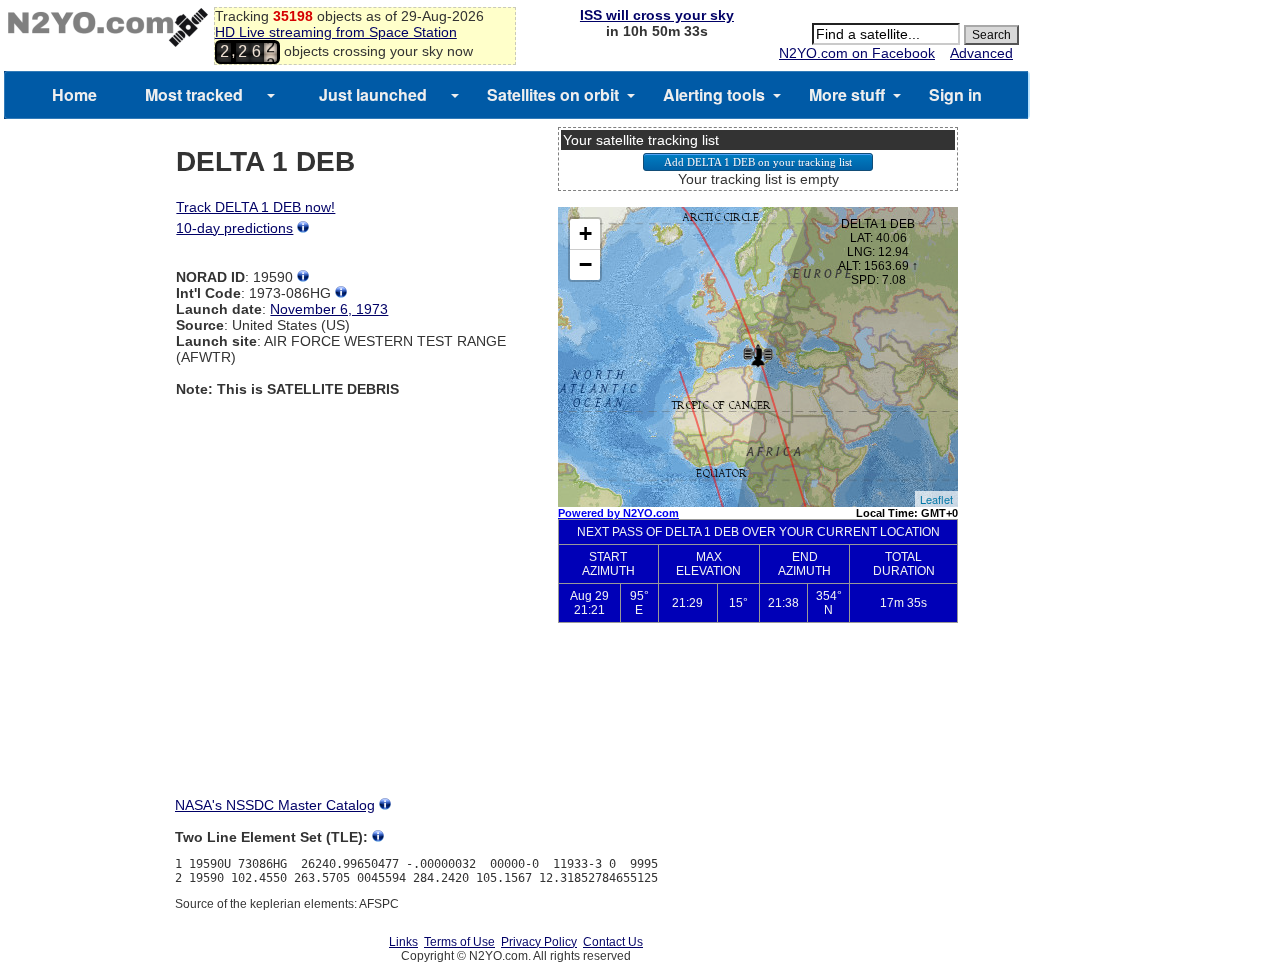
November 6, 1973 (329, 309)
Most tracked (194, 94)
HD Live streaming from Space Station (336, 32)
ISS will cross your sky (657, 15)
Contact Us (613, 942)
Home (74, 94)
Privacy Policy (539, 942)
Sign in (955, 94)
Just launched (373, 94)
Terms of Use (459, 942)
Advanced (981, 53)
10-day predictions (234, 228)
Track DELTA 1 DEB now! (255, 207)
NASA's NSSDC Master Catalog (275, 805)
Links (403, 942)
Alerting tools (714, 94)
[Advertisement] (758, 726)
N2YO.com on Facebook (857, 53)
